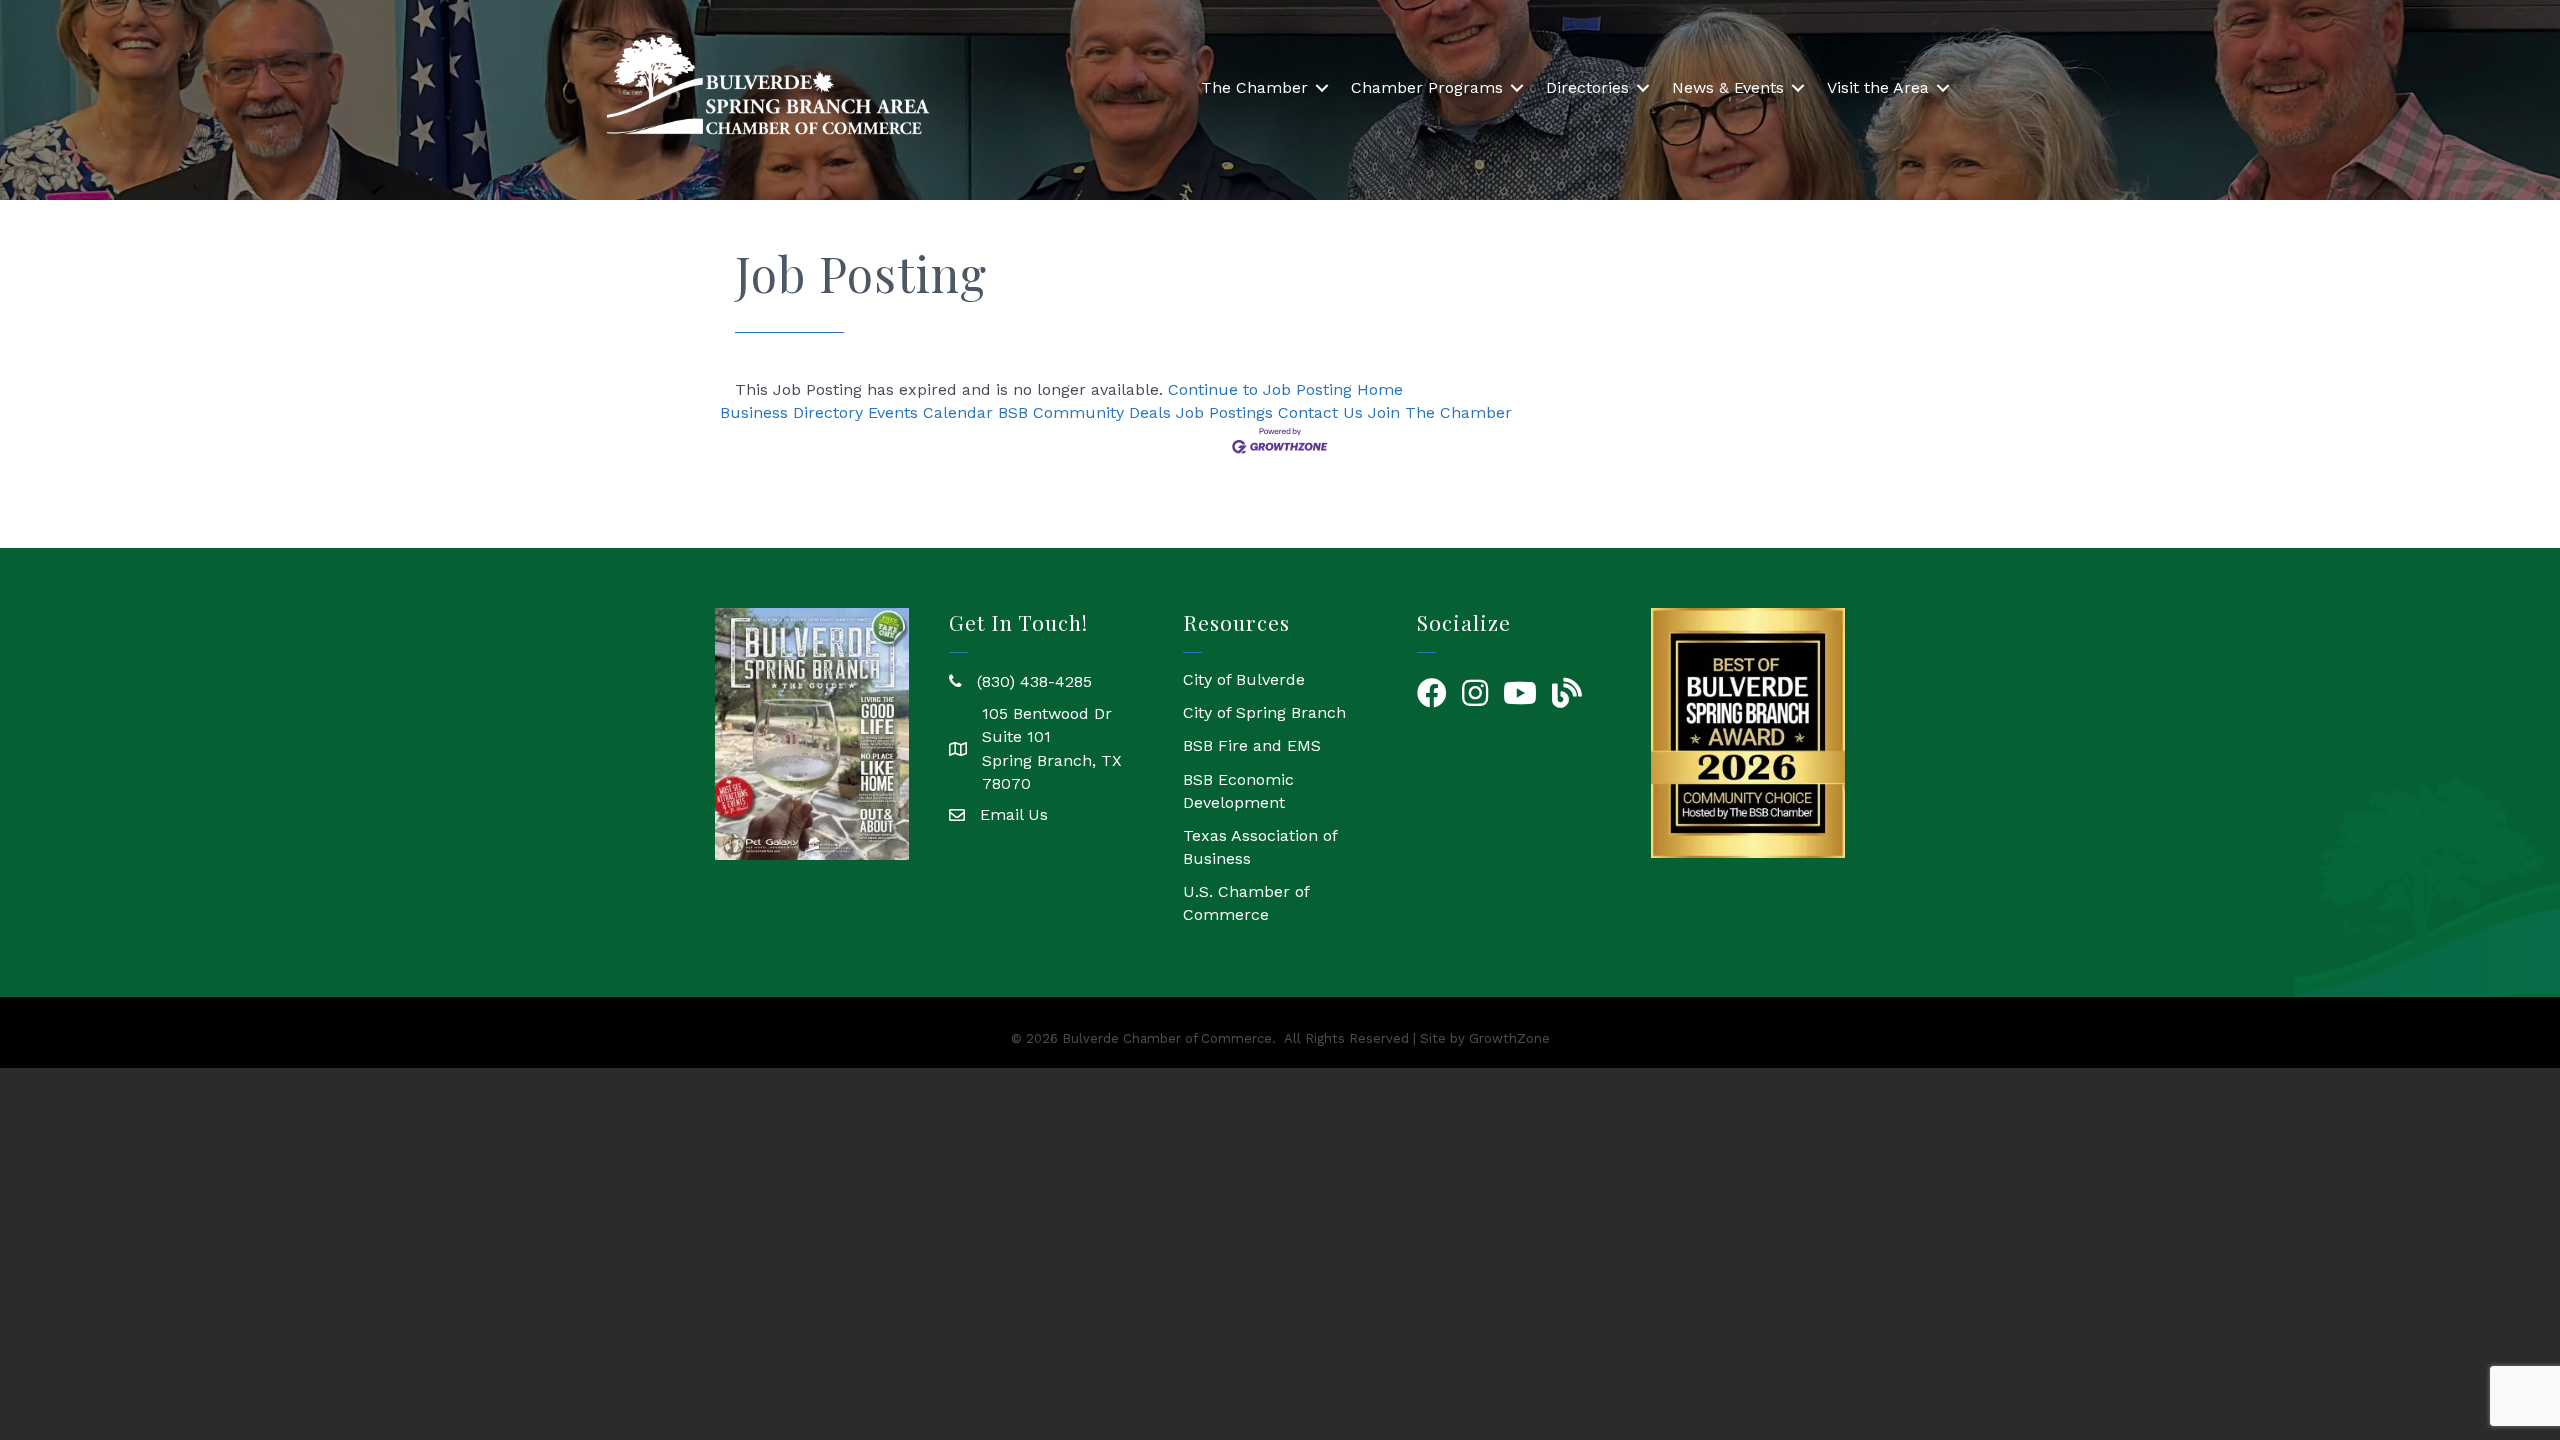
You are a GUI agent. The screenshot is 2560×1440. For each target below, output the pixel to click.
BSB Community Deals (1084, 412)
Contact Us (1320, 412)
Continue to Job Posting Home (1285, 389)
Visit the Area (1878, 87)
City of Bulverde (1244, 679)
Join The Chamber (1440, 412)
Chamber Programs (1427, 87)
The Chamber (1254, 87)
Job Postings (1224, 412)
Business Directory (791, 412)
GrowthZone (1509, 1038)
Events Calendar (930, 412)
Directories (1587, 87)
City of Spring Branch (1264, 712)
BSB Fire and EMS (1252, 745)
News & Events (1728, 87)
